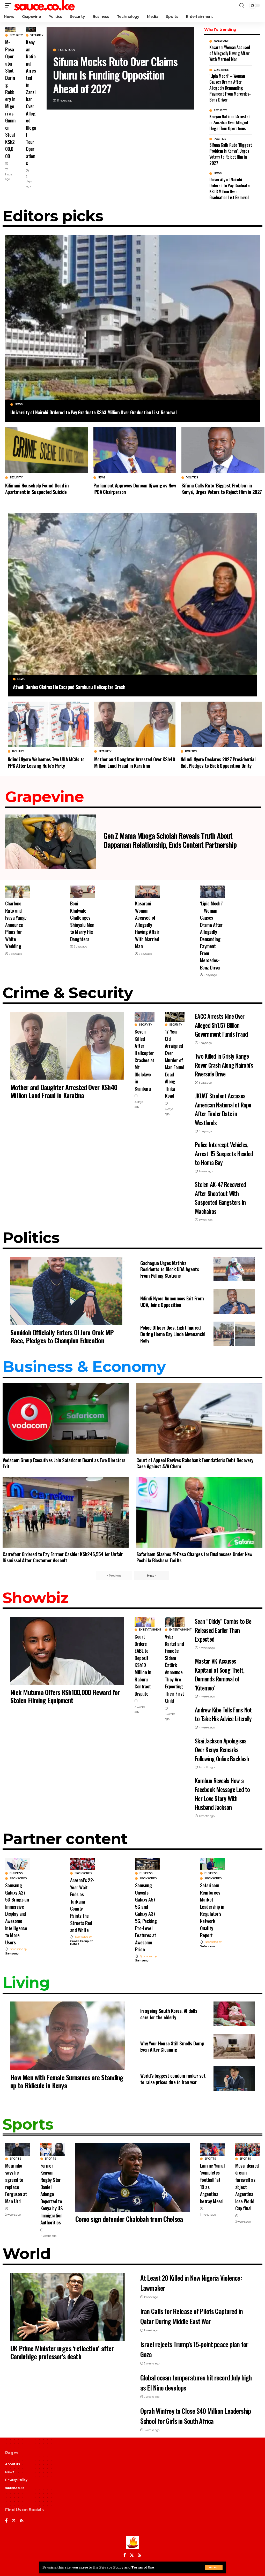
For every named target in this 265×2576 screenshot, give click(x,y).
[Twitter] (14, 2521)
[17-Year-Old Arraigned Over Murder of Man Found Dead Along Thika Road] (175, 1017)
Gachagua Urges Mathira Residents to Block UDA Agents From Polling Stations (170, 1269)
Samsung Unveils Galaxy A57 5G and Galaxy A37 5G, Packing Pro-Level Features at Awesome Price (146, 1917)
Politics (220, 139)
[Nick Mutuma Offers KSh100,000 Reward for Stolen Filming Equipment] (67, 1651)
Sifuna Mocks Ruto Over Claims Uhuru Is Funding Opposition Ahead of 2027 (115, 75)
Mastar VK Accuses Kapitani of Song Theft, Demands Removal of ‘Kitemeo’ (220, 1674)
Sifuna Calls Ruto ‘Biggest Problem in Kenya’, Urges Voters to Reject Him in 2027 (231, 154)
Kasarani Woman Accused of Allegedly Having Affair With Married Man (230, 53)
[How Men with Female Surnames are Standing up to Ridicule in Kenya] (68, 2036)
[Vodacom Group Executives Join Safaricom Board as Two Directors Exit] (66, 1418)
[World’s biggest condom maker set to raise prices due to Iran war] (234, 2079)
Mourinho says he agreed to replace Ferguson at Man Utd (16, 2183)
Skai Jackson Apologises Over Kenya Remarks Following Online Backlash (222, 1750)
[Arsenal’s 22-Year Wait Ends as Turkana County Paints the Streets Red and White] (83, 1864)
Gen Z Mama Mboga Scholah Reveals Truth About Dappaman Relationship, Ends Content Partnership (170, 840)
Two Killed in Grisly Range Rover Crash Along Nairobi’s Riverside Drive (224, 1065)
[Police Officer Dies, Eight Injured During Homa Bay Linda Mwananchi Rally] (234, 1334)
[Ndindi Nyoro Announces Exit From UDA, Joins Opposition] (234, 1301)
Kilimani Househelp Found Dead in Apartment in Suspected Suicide (37, 488)
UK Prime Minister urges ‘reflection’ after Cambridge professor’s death (62, 2352)
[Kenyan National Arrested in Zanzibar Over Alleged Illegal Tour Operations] (31, 30)
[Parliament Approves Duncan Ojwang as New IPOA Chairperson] (135, 450)
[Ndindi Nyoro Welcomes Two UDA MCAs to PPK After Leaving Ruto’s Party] (48, 724)
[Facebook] (6, 2521)
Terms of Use (142, 2567)
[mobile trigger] (10, 5)
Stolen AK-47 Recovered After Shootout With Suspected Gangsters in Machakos (220, 1198)
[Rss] (22, 2521)
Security (16, 35)
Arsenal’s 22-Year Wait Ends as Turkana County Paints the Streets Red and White (82, 1905)
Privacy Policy (111, 2567)
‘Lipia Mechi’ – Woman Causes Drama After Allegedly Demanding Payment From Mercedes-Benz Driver (230, 88)
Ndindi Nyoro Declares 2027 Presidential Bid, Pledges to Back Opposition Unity (218, 762)
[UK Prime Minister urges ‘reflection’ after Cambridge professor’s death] (68, 2307)
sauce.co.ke (15, 2488)
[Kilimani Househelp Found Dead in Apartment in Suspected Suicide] (47, 450)
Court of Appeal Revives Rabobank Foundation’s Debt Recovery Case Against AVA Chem (195, 1463)
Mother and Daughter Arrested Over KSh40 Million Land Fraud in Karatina (135, 762)
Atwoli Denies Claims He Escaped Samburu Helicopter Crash (69, 687)
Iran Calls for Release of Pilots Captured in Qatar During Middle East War (192, 2316)
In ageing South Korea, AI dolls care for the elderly (169, 2014)
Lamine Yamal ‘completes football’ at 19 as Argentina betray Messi (212, 2183)
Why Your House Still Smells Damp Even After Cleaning (172, 2046)
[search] (242, 6)
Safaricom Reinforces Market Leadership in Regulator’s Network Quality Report (212, 1910)
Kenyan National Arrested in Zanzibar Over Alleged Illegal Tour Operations (31, 102)
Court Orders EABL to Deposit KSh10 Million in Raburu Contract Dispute (143, 1665)
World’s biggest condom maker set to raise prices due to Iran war (173, 2079)
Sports (15, 2159)
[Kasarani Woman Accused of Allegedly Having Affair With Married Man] (148, 892)
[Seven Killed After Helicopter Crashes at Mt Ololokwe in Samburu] (144, 1017)
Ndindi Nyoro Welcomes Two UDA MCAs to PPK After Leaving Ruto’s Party (46, 762)
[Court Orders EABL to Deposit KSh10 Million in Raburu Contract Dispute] (144, 1622)
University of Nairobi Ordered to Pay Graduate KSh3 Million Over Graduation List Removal (229, 189)
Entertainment (150, 1630)
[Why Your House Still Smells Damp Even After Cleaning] (234, 2046)
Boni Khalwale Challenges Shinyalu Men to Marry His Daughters (82, 921)
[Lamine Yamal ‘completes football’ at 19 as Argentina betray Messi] (212, 2150)
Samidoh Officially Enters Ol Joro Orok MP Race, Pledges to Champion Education (62, 1336)
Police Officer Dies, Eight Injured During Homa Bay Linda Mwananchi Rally (173, 1334)
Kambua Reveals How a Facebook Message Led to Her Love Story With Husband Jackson (222, 1794)
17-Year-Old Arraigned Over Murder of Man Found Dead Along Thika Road (175, 1063)
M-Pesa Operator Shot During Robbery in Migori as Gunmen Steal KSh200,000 (10, 99)
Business (16, 1873)
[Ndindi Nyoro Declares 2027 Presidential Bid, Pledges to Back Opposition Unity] (221, 724)
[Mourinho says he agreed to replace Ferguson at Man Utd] (18, 2150)
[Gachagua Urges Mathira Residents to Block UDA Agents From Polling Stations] (234, 1269)
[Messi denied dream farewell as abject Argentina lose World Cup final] (248, 2150)
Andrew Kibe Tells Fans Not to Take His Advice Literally (223, 1714)
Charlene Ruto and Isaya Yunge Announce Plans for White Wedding (16, 924)
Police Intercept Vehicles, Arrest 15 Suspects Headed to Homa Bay (224, 1154)
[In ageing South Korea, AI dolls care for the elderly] (234, 2014)
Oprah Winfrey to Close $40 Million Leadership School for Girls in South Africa (196, 2416)
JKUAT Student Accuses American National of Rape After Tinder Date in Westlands (223, 1109)
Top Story (67, 50)
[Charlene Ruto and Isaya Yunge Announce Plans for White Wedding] (18, 892)
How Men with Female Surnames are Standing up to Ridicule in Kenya (67, 2081)
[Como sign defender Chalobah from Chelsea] (132, 2178)
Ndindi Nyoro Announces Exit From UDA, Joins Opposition (172, 1301)
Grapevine (221, 41)
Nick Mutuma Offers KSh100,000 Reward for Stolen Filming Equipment (65, 1696)
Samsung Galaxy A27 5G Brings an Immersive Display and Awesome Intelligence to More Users (17, 1913)
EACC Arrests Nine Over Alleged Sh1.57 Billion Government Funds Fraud (221, 1025)
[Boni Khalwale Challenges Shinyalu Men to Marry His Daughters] (83, 892)
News (218, 174)
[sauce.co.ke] (45, 5)
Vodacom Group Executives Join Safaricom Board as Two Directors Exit (64, 1463)
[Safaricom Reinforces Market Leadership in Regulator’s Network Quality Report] (212, 1864)
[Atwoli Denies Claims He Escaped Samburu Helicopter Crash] (132, 594)
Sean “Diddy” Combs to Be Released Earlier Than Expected (223, 1630)
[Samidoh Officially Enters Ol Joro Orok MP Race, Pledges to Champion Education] (68, 1291)
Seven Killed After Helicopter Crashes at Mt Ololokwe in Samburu (144, 1060)
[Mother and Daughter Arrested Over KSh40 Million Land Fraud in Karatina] (135, 724)
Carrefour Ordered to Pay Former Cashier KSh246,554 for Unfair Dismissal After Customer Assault (63, 1557)
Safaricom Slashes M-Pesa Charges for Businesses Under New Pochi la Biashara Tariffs (194, 1557)
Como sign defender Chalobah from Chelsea (129, 2219)
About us (12, 2464)
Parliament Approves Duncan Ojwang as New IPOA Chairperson (135, 488)
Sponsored (18, 1879)
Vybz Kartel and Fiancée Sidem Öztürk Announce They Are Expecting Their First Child (174, 1668)
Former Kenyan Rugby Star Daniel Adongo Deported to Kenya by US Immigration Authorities (52, 2194)
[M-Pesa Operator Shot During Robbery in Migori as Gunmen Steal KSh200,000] (10, 30)
